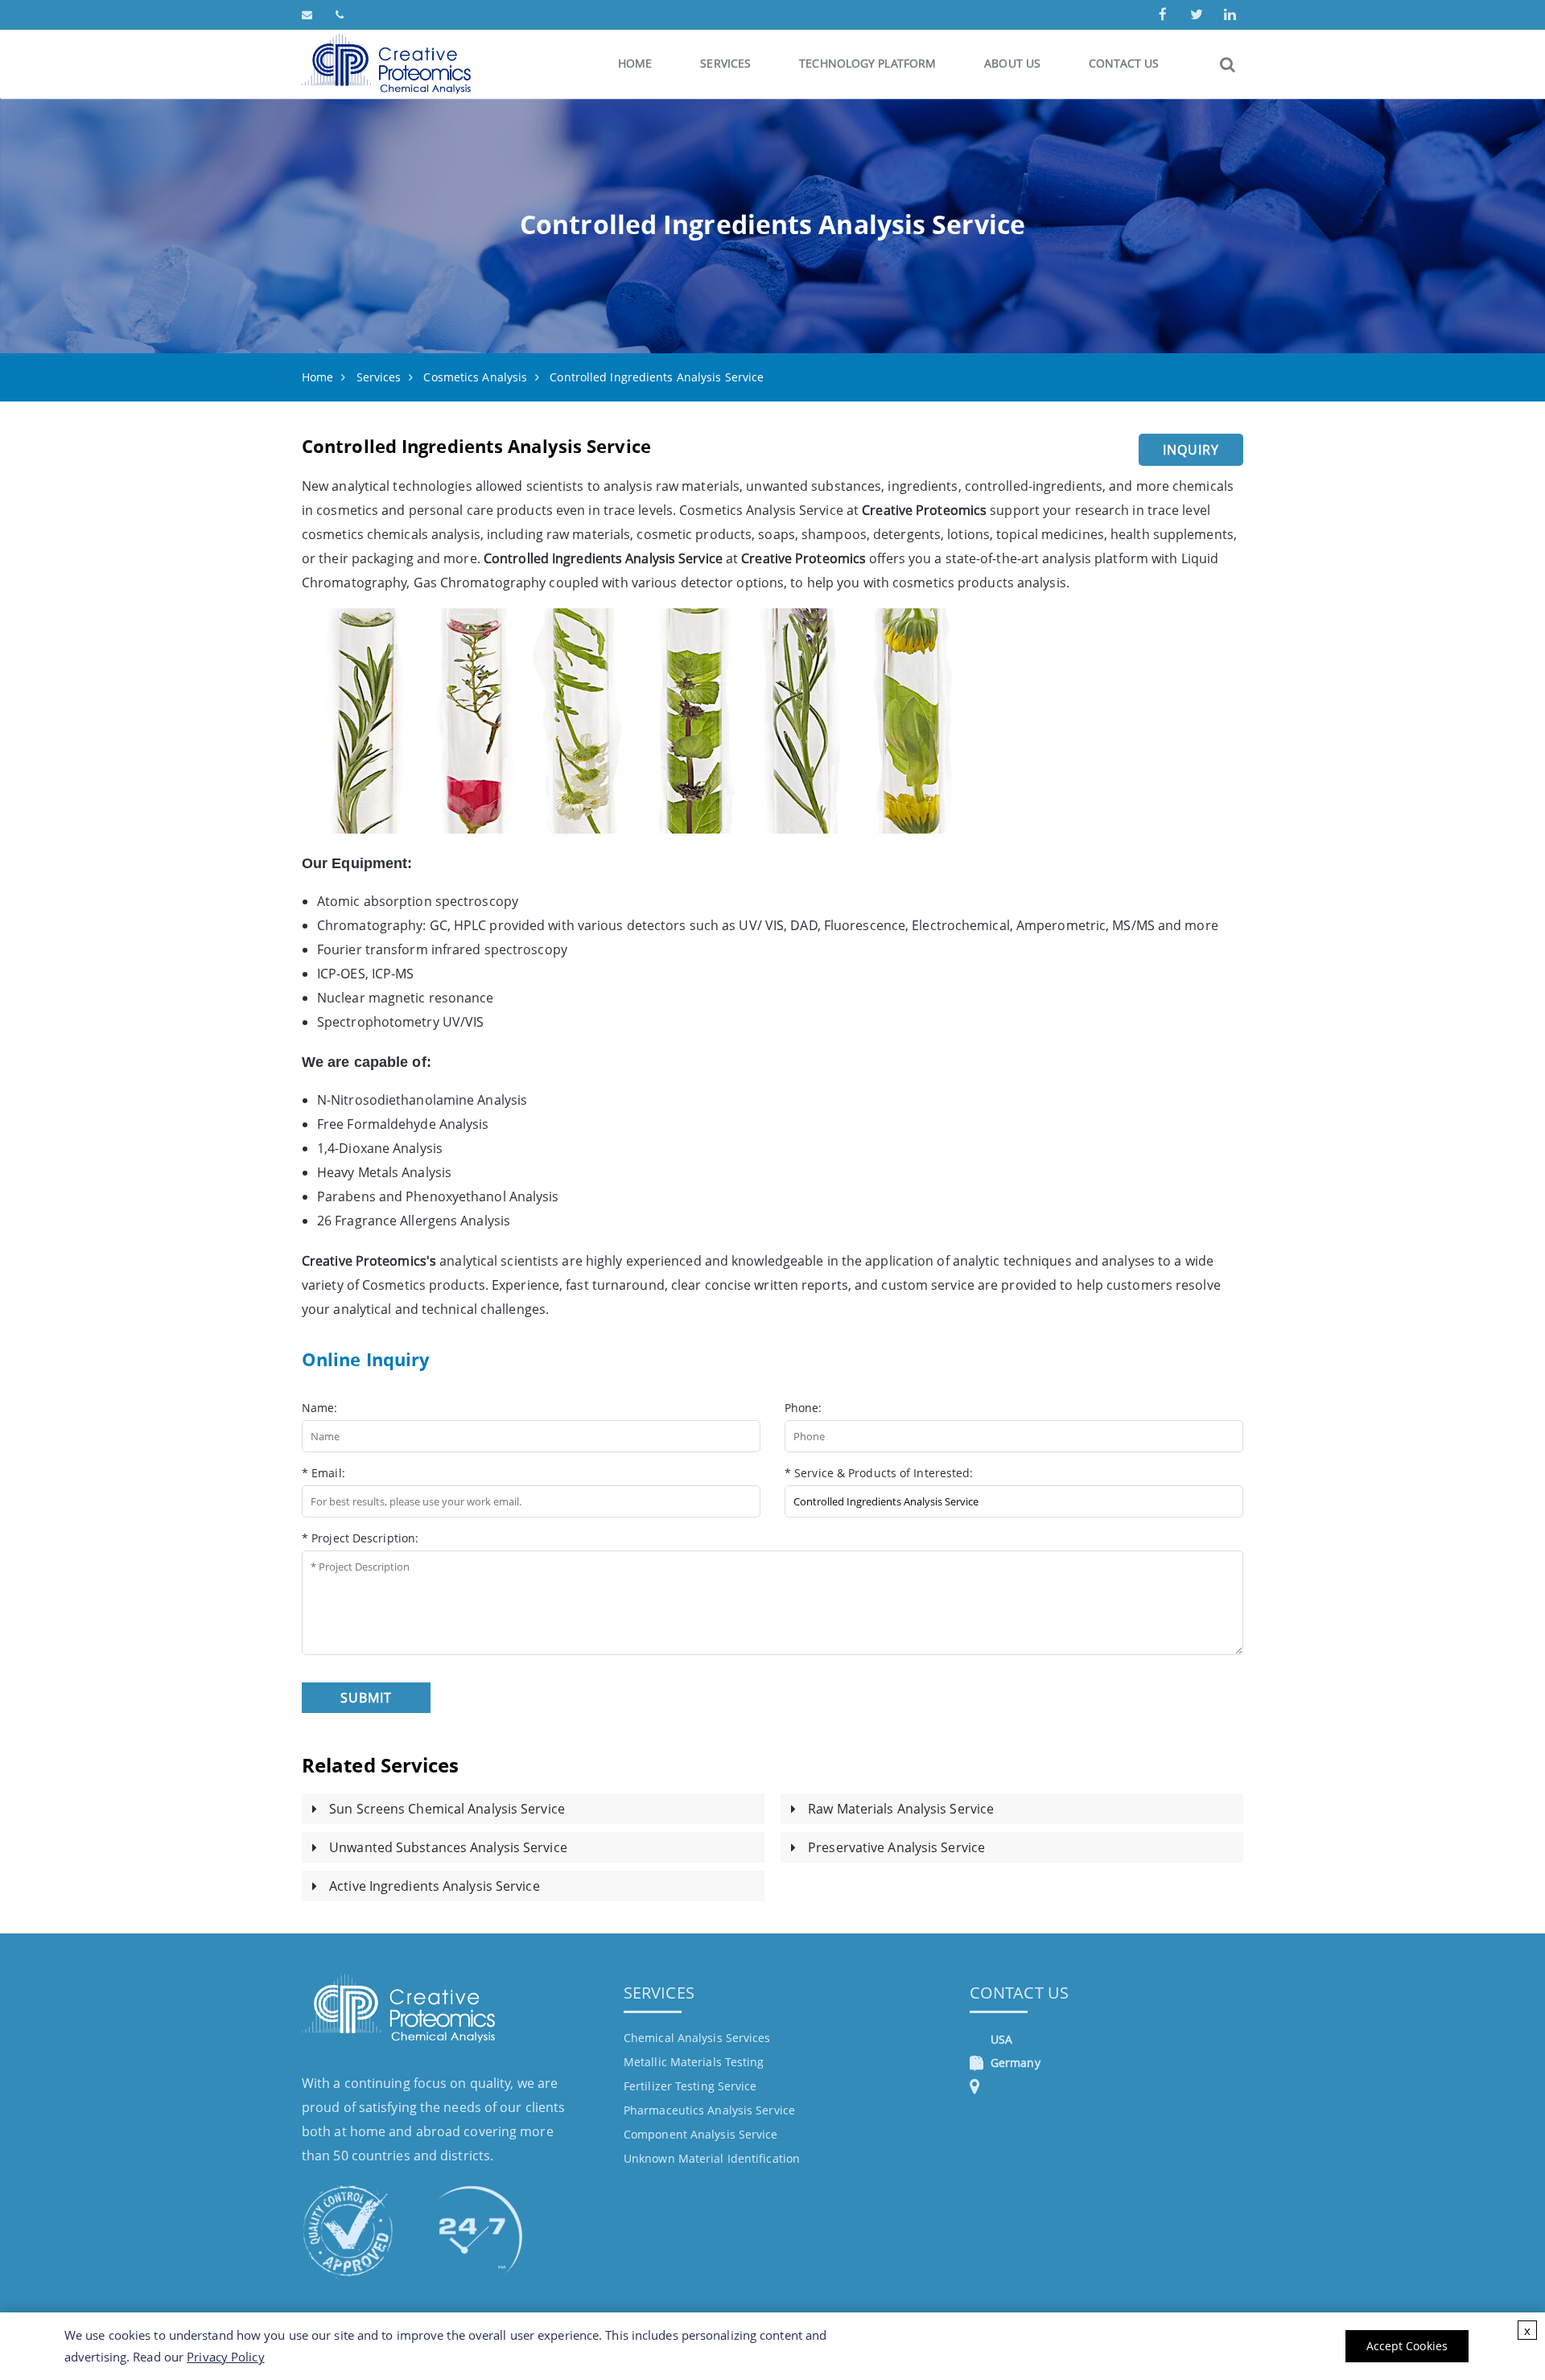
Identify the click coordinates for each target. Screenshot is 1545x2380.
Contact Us (1124, 63)
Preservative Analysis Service (896, 1847)
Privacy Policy (225, 2357)
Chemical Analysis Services (697, 2038)
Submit (366, 1698)
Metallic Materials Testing (694, 2062)
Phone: (803, 1408)
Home (635, 63)
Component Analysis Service (701, 2134)
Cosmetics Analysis (475, 377)
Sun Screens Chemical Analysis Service (447, 1809)
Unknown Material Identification (712, 2158)
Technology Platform (867, 63)
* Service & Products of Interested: (879, 1473)
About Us (1012, 63)
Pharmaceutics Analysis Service (709, 2110)
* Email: (323, 1473)
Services (725, 63)
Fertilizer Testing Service (690, 2086)
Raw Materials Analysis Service (901, 1809)
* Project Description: (360, 1538)
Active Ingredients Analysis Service (435, 1886)
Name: (320, 1408)
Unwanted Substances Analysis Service (448, 1847)
